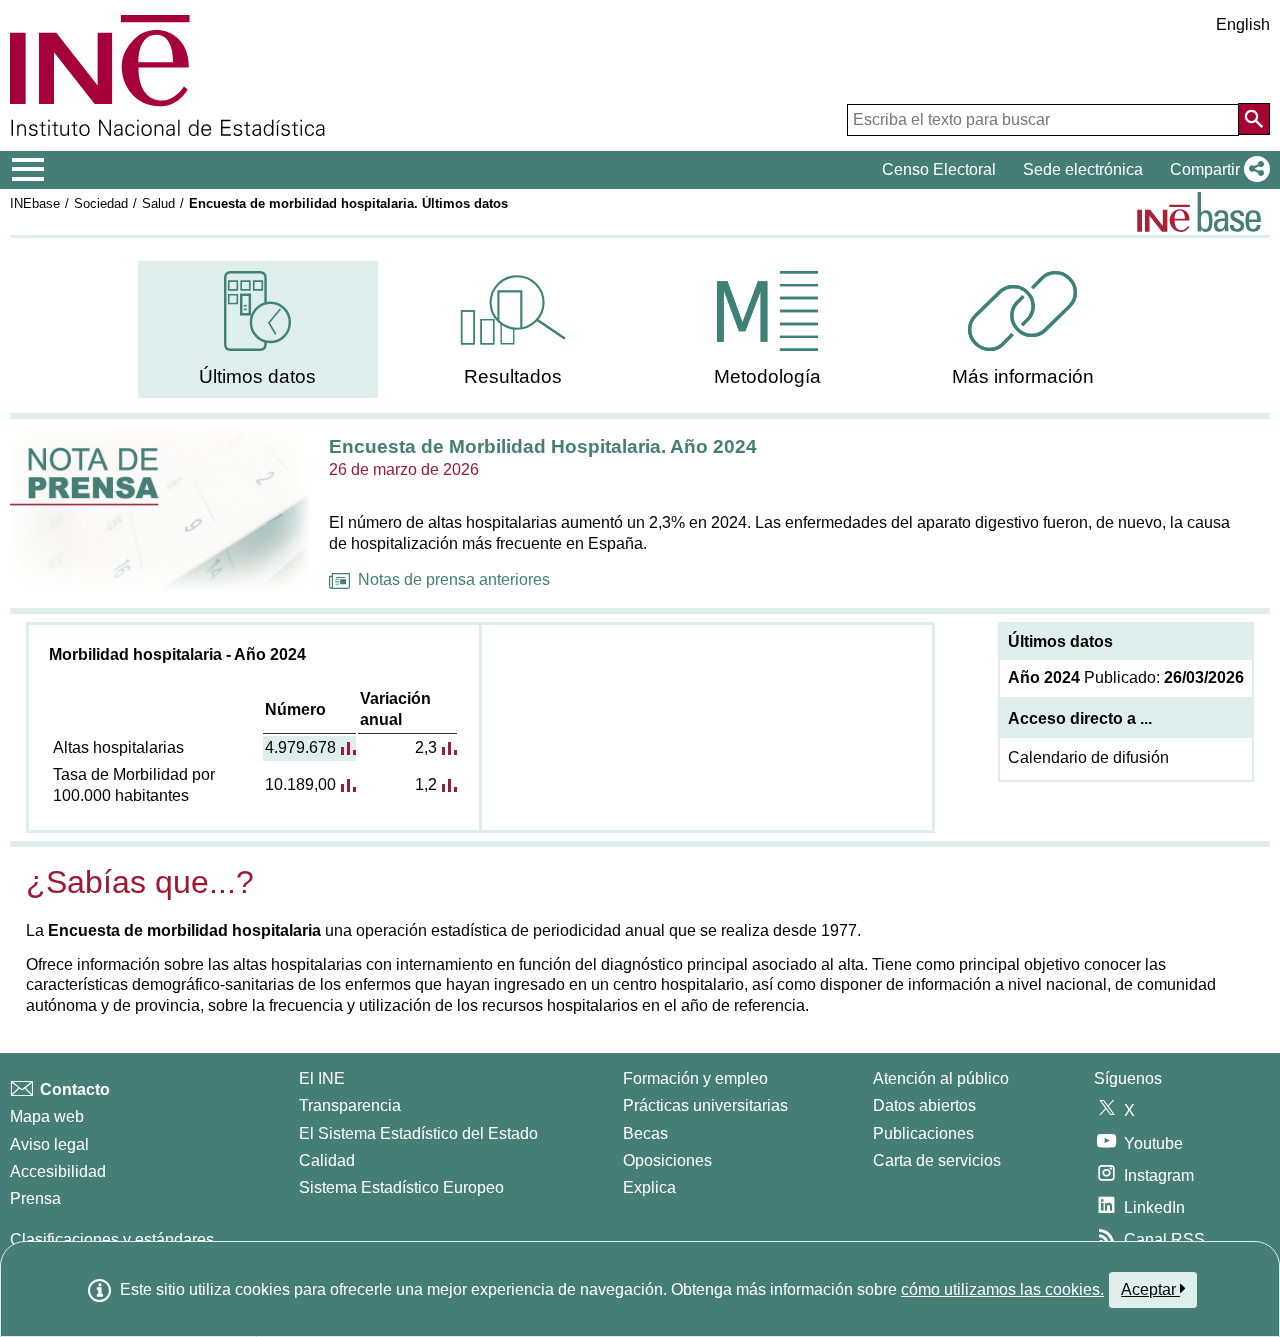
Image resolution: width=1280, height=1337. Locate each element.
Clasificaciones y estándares (112, 1239)
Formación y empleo (695, 1078)
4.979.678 (300, 747)
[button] (1216, 170)
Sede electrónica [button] (1083, 169)
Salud (158, 203)
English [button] (1243, 24)
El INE (322, 1078)
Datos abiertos (924, 1105)
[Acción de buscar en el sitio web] (1254, 119)
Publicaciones (923, 1133)
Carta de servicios (937, 1160)
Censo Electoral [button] (939, 169)
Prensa (35, 1198)
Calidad (327, 1160)
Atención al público (941, 1078)
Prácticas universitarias (705, 1105)
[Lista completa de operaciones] (1199, 212)
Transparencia (350, 1105)
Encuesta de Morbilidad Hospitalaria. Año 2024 (543, 446)
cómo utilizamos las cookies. (1002, 1289)
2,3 (426, 747)
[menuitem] (258, 329)
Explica (649, 1187)
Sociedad (101, 203)
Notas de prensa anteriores (454, 579)
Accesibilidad (58, 1171)
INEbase (35, 203)
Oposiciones (667, 1160)
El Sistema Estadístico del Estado (418, 1133)
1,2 (426, 784)
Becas (645, 1133)
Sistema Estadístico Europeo (401, 1187)
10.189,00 (300, 784)
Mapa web (47, 1116)
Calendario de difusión (1088, 757)
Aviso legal (49, 1144)
